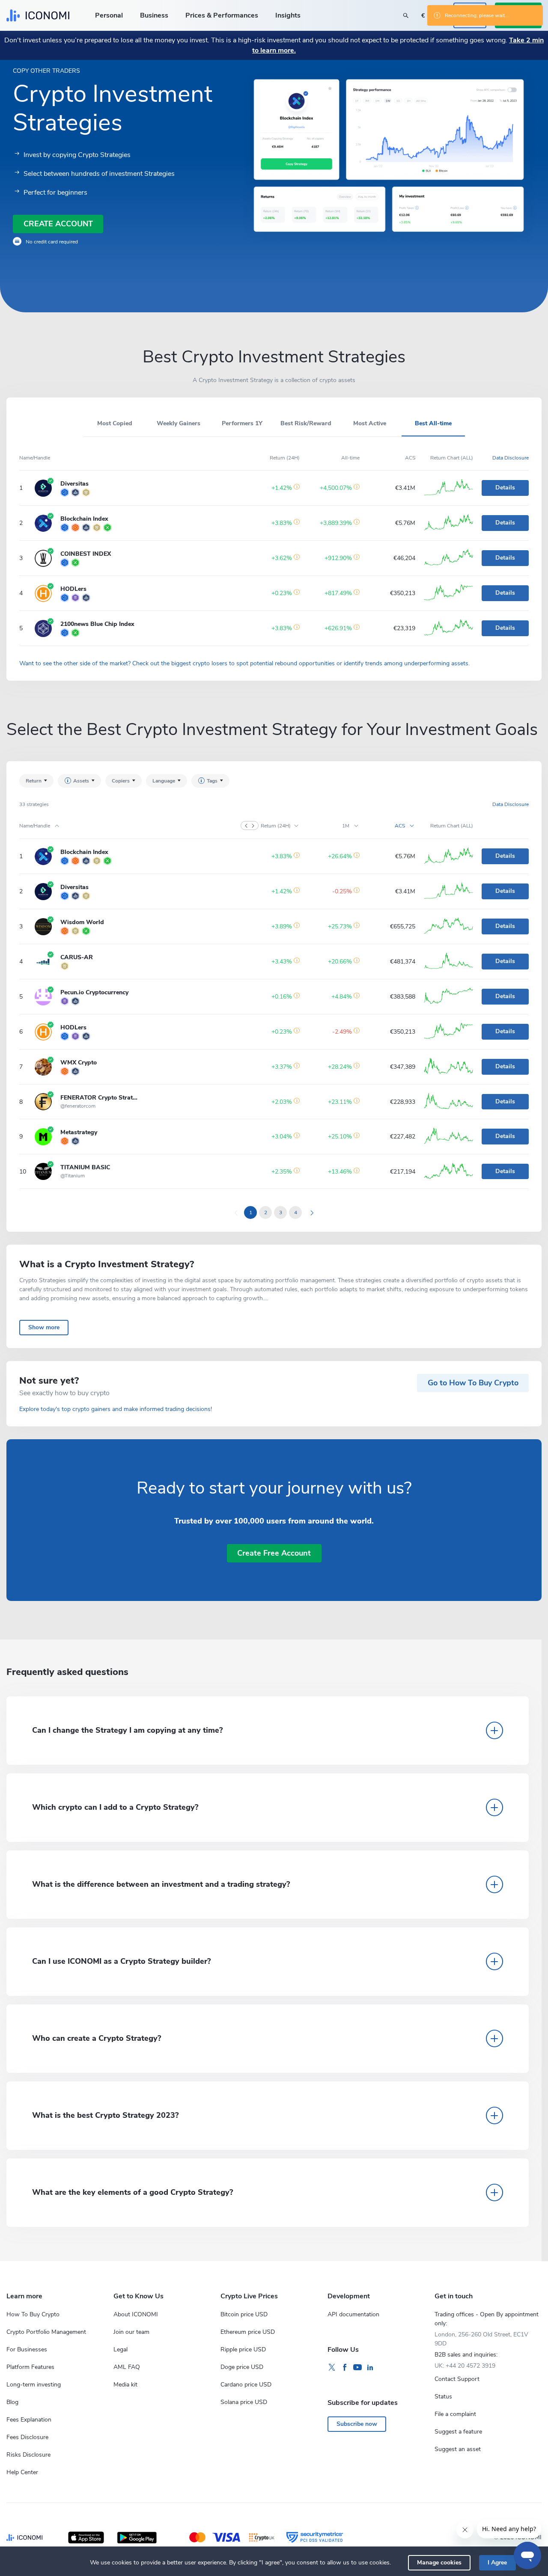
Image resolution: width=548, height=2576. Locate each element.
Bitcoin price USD (244, 2314)
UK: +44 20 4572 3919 (465, 2366)
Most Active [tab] (370, 423)
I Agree (497, 2563)
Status (443, 2397)
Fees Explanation (29, 2420)
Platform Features (30, 2367)
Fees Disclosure (27, 2437)
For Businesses (27, 2349)
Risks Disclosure (28, 2455)
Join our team (131, 2332)
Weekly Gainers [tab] (179, 423)
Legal (121, 2349)
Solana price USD (244, 2402)
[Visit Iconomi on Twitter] (332, 2368)
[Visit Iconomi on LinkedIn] (370, 2368)
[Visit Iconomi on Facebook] (345, 2368)
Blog (12, 2402)
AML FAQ (127, 2367)
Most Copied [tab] (115, 423)
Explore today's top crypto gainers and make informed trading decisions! (116, 1409)
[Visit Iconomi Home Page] (38, 15)
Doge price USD (242, 2367)
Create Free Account (274, 1553)
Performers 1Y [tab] (242, 423)
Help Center (22, 2472)
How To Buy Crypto (33, 2314)
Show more (44, 1327)
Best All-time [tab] (433, 423)
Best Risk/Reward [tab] (306, 423)
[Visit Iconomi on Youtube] (357, 2368)
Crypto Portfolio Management (46, 2332)
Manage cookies (439, 2563)
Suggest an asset (458, 2449)
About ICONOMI (136, 2314)
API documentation (353, 2314)
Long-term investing (34, 2385)
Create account (58, 224)
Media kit (125, 2385)
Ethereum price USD (248, 2332)
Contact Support (457, 2379)
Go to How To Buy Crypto (473, 1383)
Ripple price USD (243, 2349)
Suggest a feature (458, 2432)
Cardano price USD (246, 2385)
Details (505, 488)
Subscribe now (357, 2424)
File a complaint (455, 2414)
